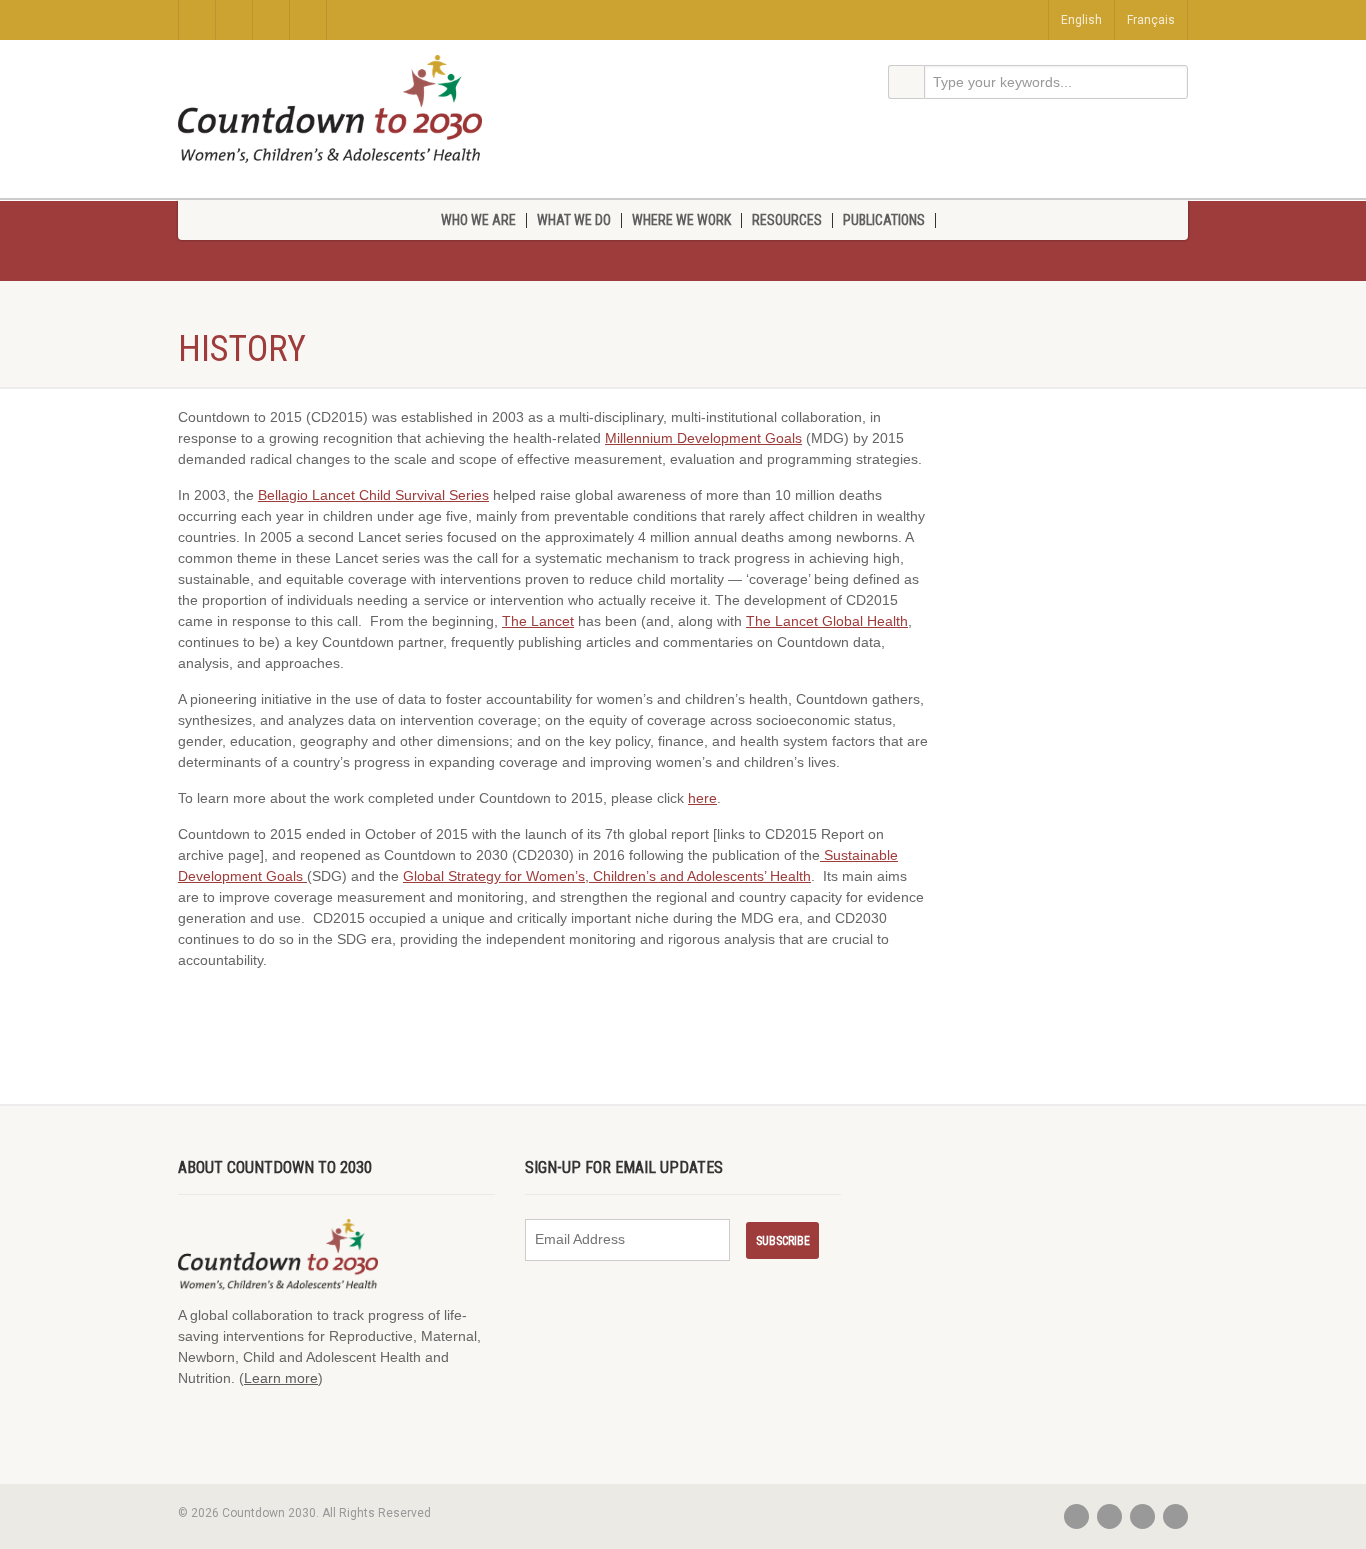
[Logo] (330, 109)
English (1081, 20)
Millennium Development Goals (703, 438)
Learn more (281, 1378)
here (702, 798)
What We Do (574, 220)
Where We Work (681, 220)
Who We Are (478, 220)
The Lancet (538, 621)
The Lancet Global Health (827, 621)
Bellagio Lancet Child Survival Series (373, 495)
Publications (884, 220)
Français (1151, 20)
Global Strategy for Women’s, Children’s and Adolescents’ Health (607, 876)
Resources (787, 220)
